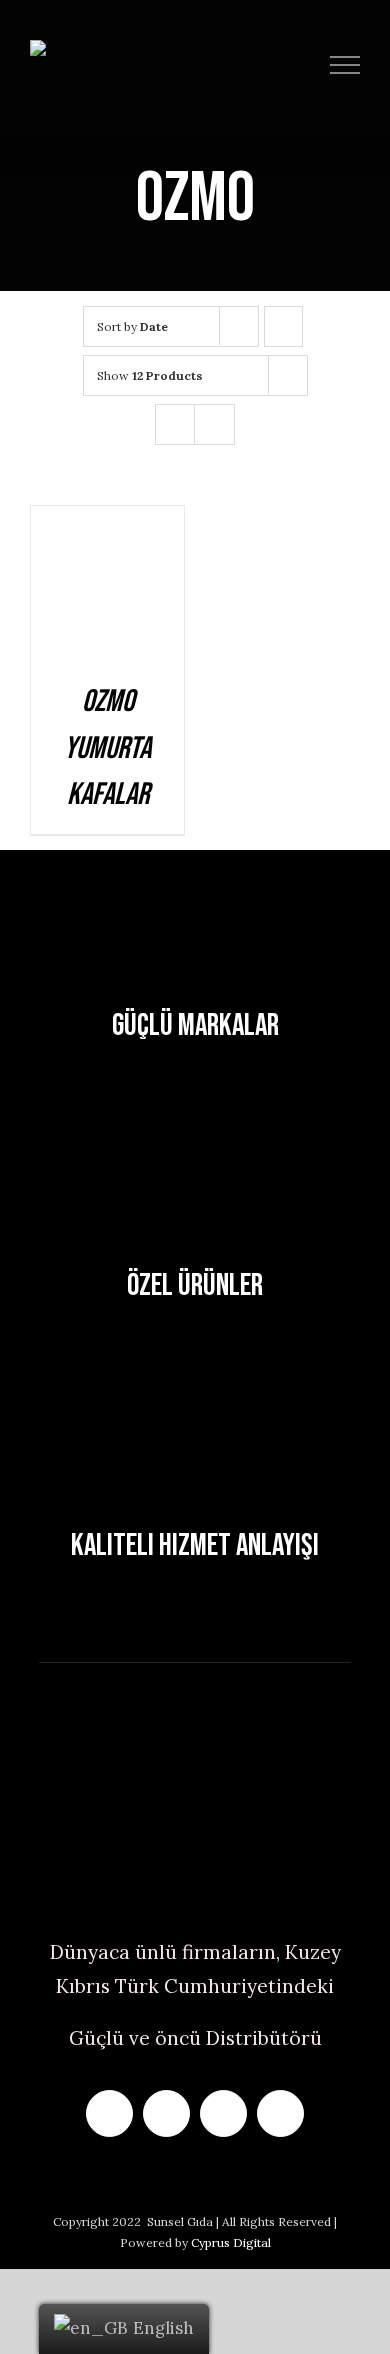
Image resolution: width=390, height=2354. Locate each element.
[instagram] (166, 2113)
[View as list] (214, 424)
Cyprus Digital (231, 2242)
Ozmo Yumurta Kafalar (107, 748)
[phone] (280, 2113)
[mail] (223, 2113)
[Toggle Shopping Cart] (301, 65)
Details (108, 588)
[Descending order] (283, 326)
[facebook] (109, 2113)
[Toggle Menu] (345, 65)
